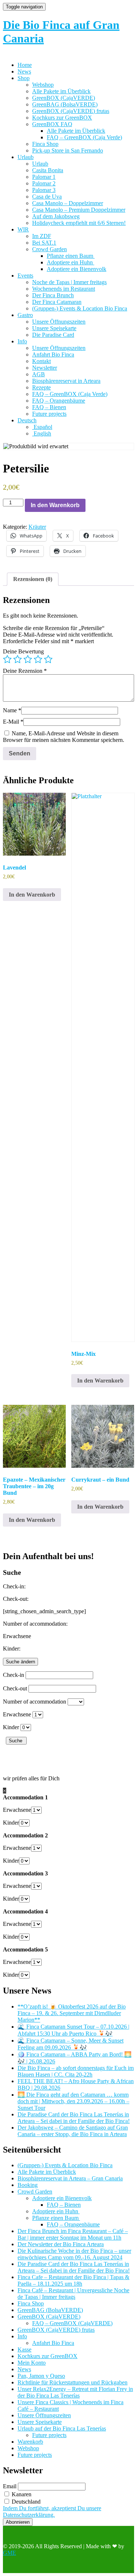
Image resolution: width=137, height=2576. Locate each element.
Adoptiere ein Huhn (71, 262)
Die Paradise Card (53, 335)
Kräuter (37, 527)
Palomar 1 (44, 177)
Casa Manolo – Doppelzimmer (68, 203)
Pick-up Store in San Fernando (68, 150)
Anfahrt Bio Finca (53, 354)
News (24, 71)
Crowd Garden (50, 249)
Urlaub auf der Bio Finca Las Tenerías (62, 2428)
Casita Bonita (48, 170)
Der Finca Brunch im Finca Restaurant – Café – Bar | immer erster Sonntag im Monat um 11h (73, 2234)
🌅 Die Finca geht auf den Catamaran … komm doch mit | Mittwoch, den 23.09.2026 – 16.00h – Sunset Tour (73, 2101)
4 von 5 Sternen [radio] (38, 659)
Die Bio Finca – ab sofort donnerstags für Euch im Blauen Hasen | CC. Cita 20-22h (76, 2071)
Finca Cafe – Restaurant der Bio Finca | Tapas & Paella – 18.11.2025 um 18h (73, 2280)
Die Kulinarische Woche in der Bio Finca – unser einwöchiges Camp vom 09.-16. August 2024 (74, 2254)
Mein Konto (32, 2363)
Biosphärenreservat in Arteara (66, 381)
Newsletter (45, 368)
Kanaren (21, 2494)
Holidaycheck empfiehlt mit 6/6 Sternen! (79, 223)
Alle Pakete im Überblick (61, 91)
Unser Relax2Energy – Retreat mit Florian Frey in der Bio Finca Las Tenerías (75, 2392)
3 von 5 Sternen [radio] (28, 659)
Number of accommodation (35, 1702)
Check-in (14, 1675)
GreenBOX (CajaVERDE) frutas (71, 111)
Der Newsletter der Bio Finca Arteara (61, 2244)
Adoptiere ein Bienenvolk (77, 269)
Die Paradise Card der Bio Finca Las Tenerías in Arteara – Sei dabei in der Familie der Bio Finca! (74, 2118)
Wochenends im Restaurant (64, 289)
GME (9, 2553)
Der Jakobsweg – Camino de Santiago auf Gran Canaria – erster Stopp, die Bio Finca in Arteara (73, 2131)
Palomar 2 (44, 183)
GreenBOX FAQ (52, 124)
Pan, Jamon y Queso (41, 2376)
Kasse (24, 2349)
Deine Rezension (25, 671)
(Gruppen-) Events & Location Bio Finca (80, 308)
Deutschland (25, 2502)
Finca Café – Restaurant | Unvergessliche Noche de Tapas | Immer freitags (73, 2294)
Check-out (15, 1688)
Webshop (43, 85)
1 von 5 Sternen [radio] (7, 659)
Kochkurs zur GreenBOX (62, 118)
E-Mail (13, 722)
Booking (28, 2185)
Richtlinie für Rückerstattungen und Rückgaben (73, 2382)
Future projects (49, 414)
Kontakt (41, 361)
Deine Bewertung (23, 651)
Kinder (11, 1727)
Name (12, 710)
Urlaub (26, 157)
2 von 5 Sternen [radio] (18, 659)
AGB (39, 374)
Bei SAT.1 (44, 243)
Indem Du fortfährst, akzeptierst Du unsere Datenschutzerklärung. (52, 2511)
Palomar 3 (44, 190)
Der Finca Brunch (53, 295)
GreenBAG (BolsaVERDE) (65, 104)
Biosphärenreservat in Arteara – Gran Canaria (70, 2178)
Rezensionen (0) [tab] (33, 579)
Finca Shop (45, 144)
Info (22, 341)
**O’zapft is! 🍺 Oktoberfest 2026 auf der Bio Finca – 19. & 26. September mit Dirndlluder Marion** (72, 2013)
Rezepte (41, 387)
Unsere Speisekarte (54, 328)
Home (25, 65)
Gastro (25, 315)
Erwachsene (17, 1714)
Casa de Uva (47, 197)
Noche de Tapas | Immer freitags (69, 282)
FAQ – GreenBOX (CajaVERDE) (72, 2323)
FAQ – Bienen (49, 407)
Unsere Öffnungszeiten (59, 322)
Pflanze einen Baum (71, 256)
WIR (23, 229)
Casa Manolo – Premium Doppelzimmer (79, 210)
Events (25, 276)
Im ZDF (42, 236)
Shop (24, 78)
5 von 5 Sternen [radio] (48, 659)
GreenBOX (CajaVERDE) (64, 98)
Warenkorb (30, 2442)
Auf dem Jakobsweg (56, 216)
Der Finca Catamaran (57, 302)
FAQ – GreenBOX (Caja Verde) (84, 137)
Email (10, 2486)
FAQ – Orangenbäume (59, 401)
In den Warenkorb (55, 505)
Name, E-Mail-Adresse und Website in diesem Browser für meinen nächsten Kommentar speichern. (64, 737)
